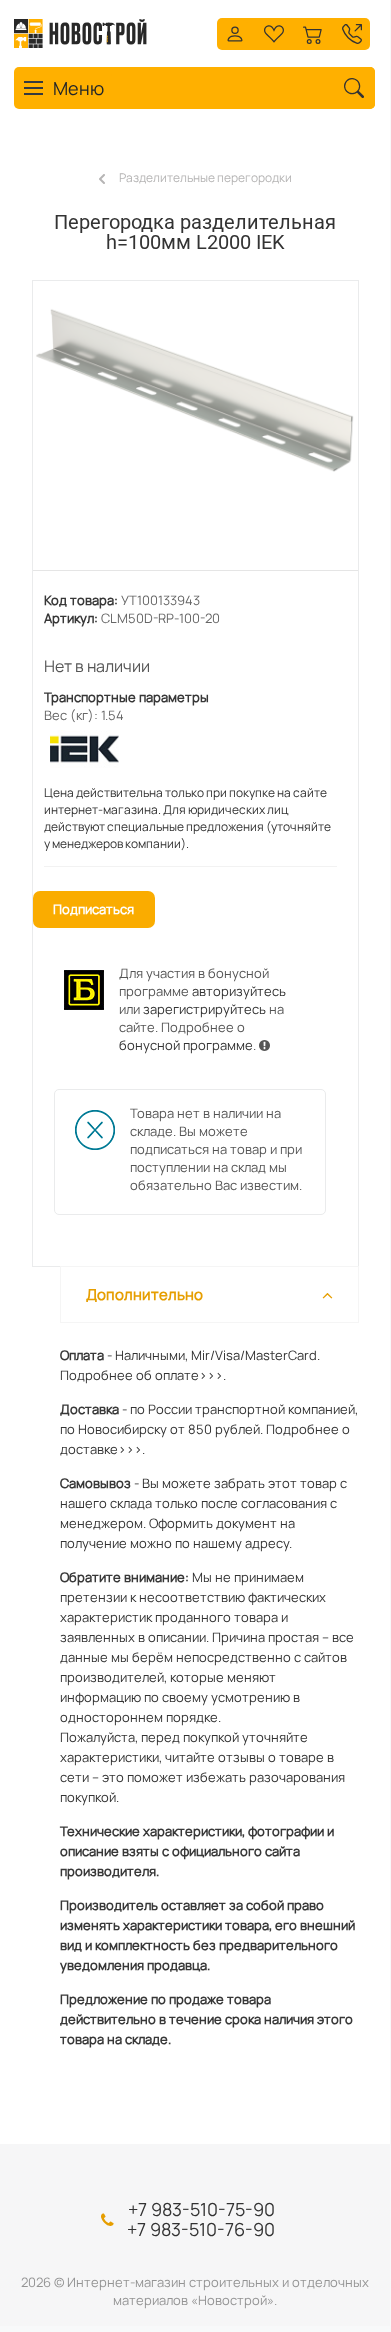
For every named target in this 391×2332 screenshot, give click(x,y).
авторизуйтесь (239, 991)
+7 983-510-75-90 (201, 2209)
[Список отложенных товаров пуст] (274, 31)
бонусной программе (186, 1045)
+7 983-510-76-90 (201, 2229)
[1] (195, 436)
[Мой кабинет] (235, 31)
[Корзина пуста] (313, 31)
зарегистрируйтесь (204, 1009)
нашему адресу (241, 1543)
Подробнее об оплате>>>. (143, 1375)
